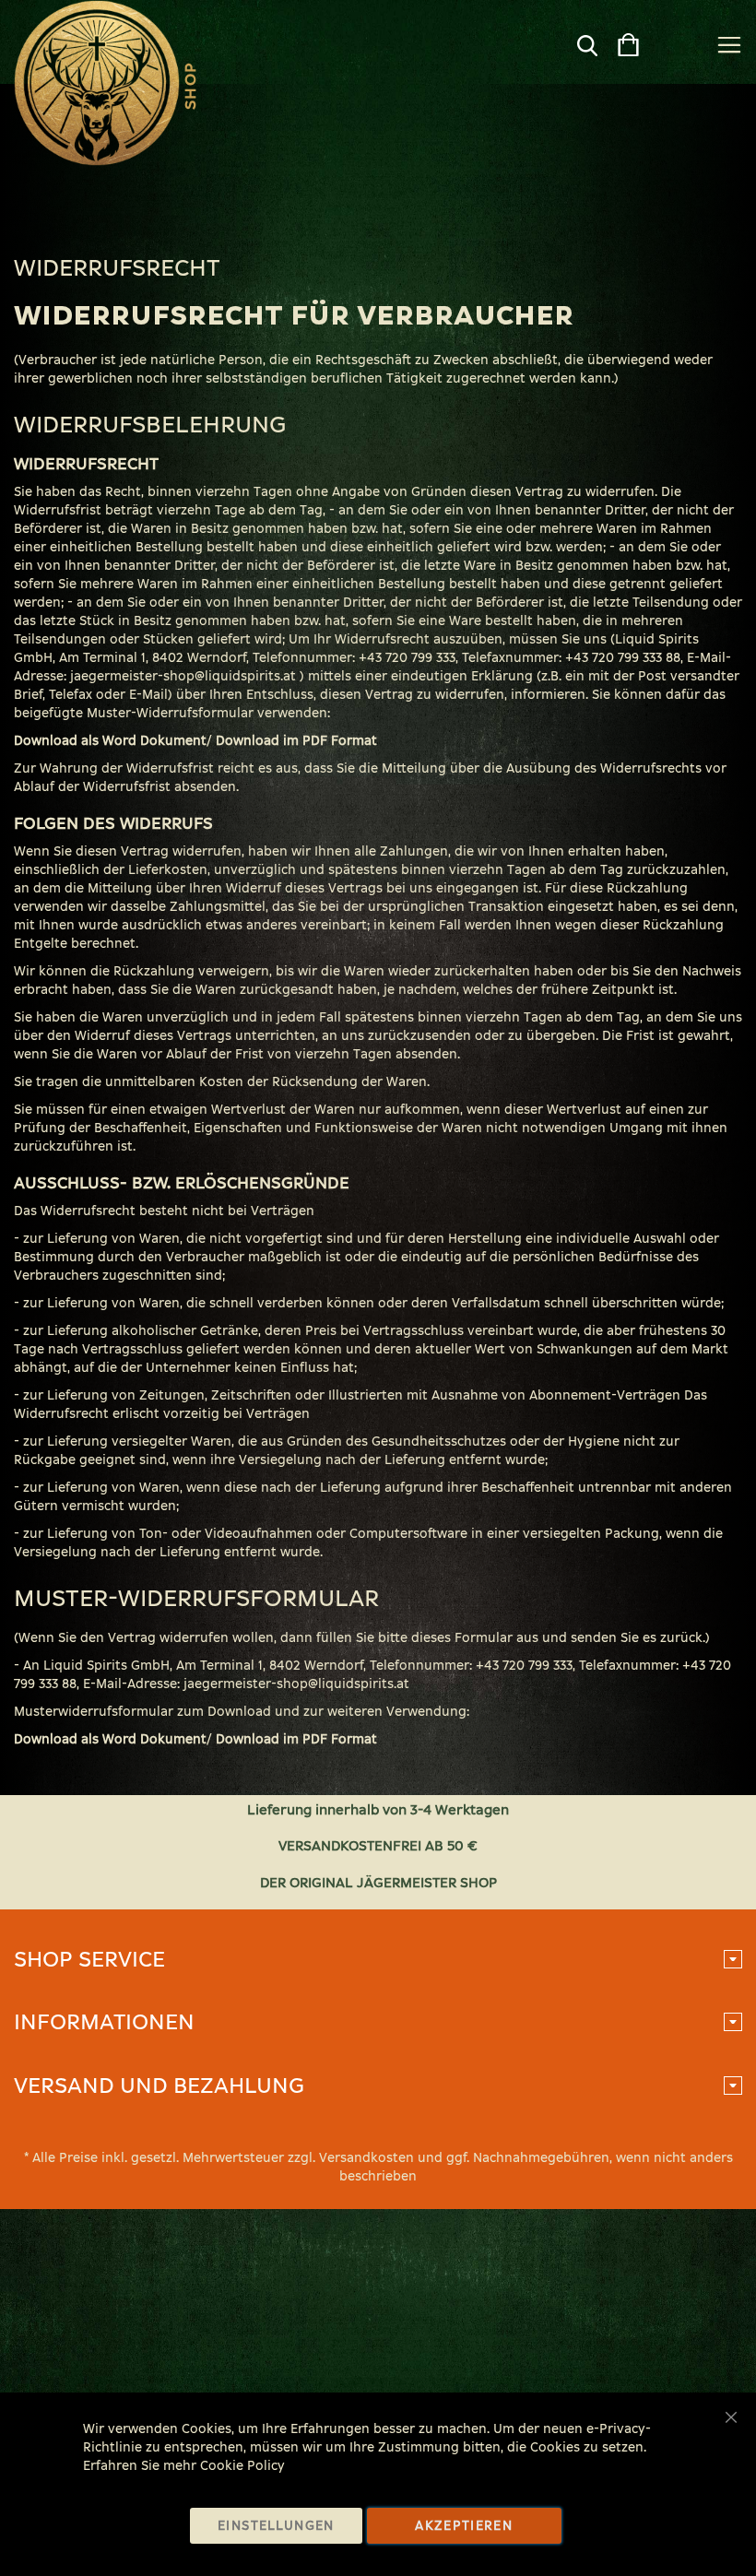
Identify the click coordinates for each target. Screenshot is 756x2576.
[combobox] (555, 50)
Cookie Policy (242, 2466)
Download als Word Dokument (110, 741)
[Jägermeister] (97, 83)
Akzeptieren (464, 2526)
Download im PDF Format (296, 741)
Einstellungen (276, 2526)
